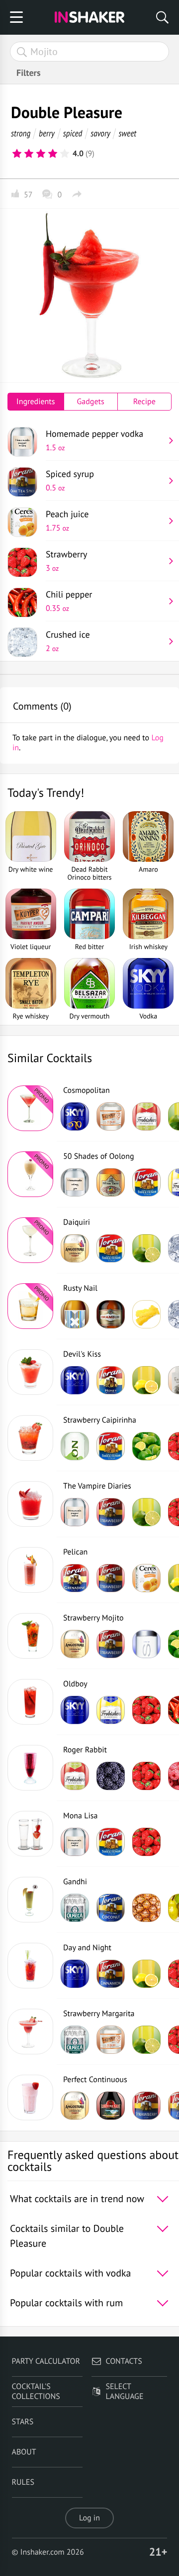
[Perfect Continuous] (30, 2097)
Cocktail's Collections (36, 2392)
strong (21, 133)
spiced (73, 133)
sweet (127, 133)
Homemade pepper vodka (94, 440)
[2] (29, 154)
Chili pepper (69, 601)
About (24, 2452)
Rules (23, 2482)
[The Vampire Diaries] (30, 1504)
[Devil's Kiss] (30, 1372)
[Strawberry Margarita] (30, 2032)
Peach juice (67, 521)
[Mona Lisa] (30, 1834)
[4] (53, 154)
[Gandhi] (30, 1900)
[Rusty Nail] (30, 1306)
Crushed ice (68, 641)
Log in (89, 2518)
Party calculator (46, 2361)
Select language (124, 2392)
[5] (65, 154)
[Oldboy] (30, 1702)
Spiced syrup (70, 480)
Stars (23, 2422)
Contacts (124, 2361)
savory (100, 133)
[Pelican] (30, 1570)
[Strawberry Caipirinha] (30, 1438)
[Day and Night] (30, 1966)
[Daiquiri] (30, 1240)
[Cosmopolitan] (30, 1108)
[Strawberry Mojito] (30, 1636)
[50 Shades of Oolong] (30, 1174)
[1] (17, 154)
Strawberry (66, 561)
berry (47, 133)
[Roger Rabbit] (30, 1768)
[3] (41, 154)
